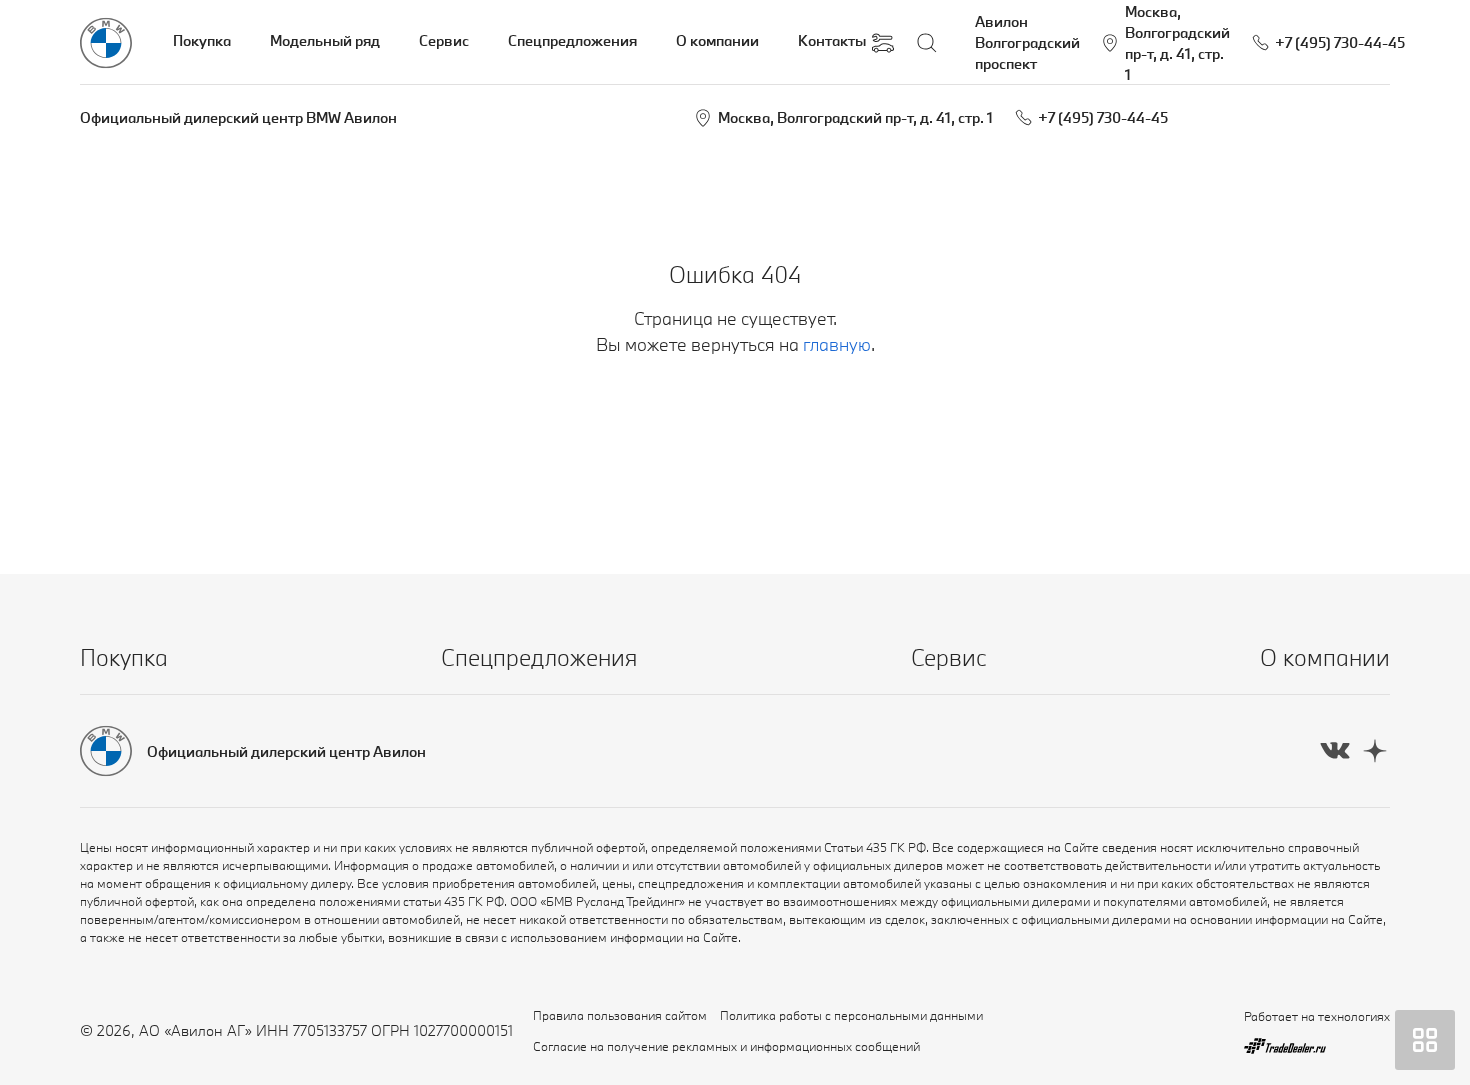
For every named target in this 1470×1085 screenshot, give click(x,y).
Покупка (202, 40)
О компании (717, 40)
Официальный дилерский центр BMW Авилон (238, 117)
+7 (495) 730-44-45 (1103, 117)
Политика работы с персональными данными (851, 1015)
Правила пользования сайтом (620, 1015)
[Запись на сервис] (883, 43)
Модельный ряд (325, 40)
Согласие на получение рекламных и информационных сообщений (726, 1046)
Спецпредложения (572, 40)
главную (837, 344)
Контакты (832, 40)
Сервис (444, 40)
